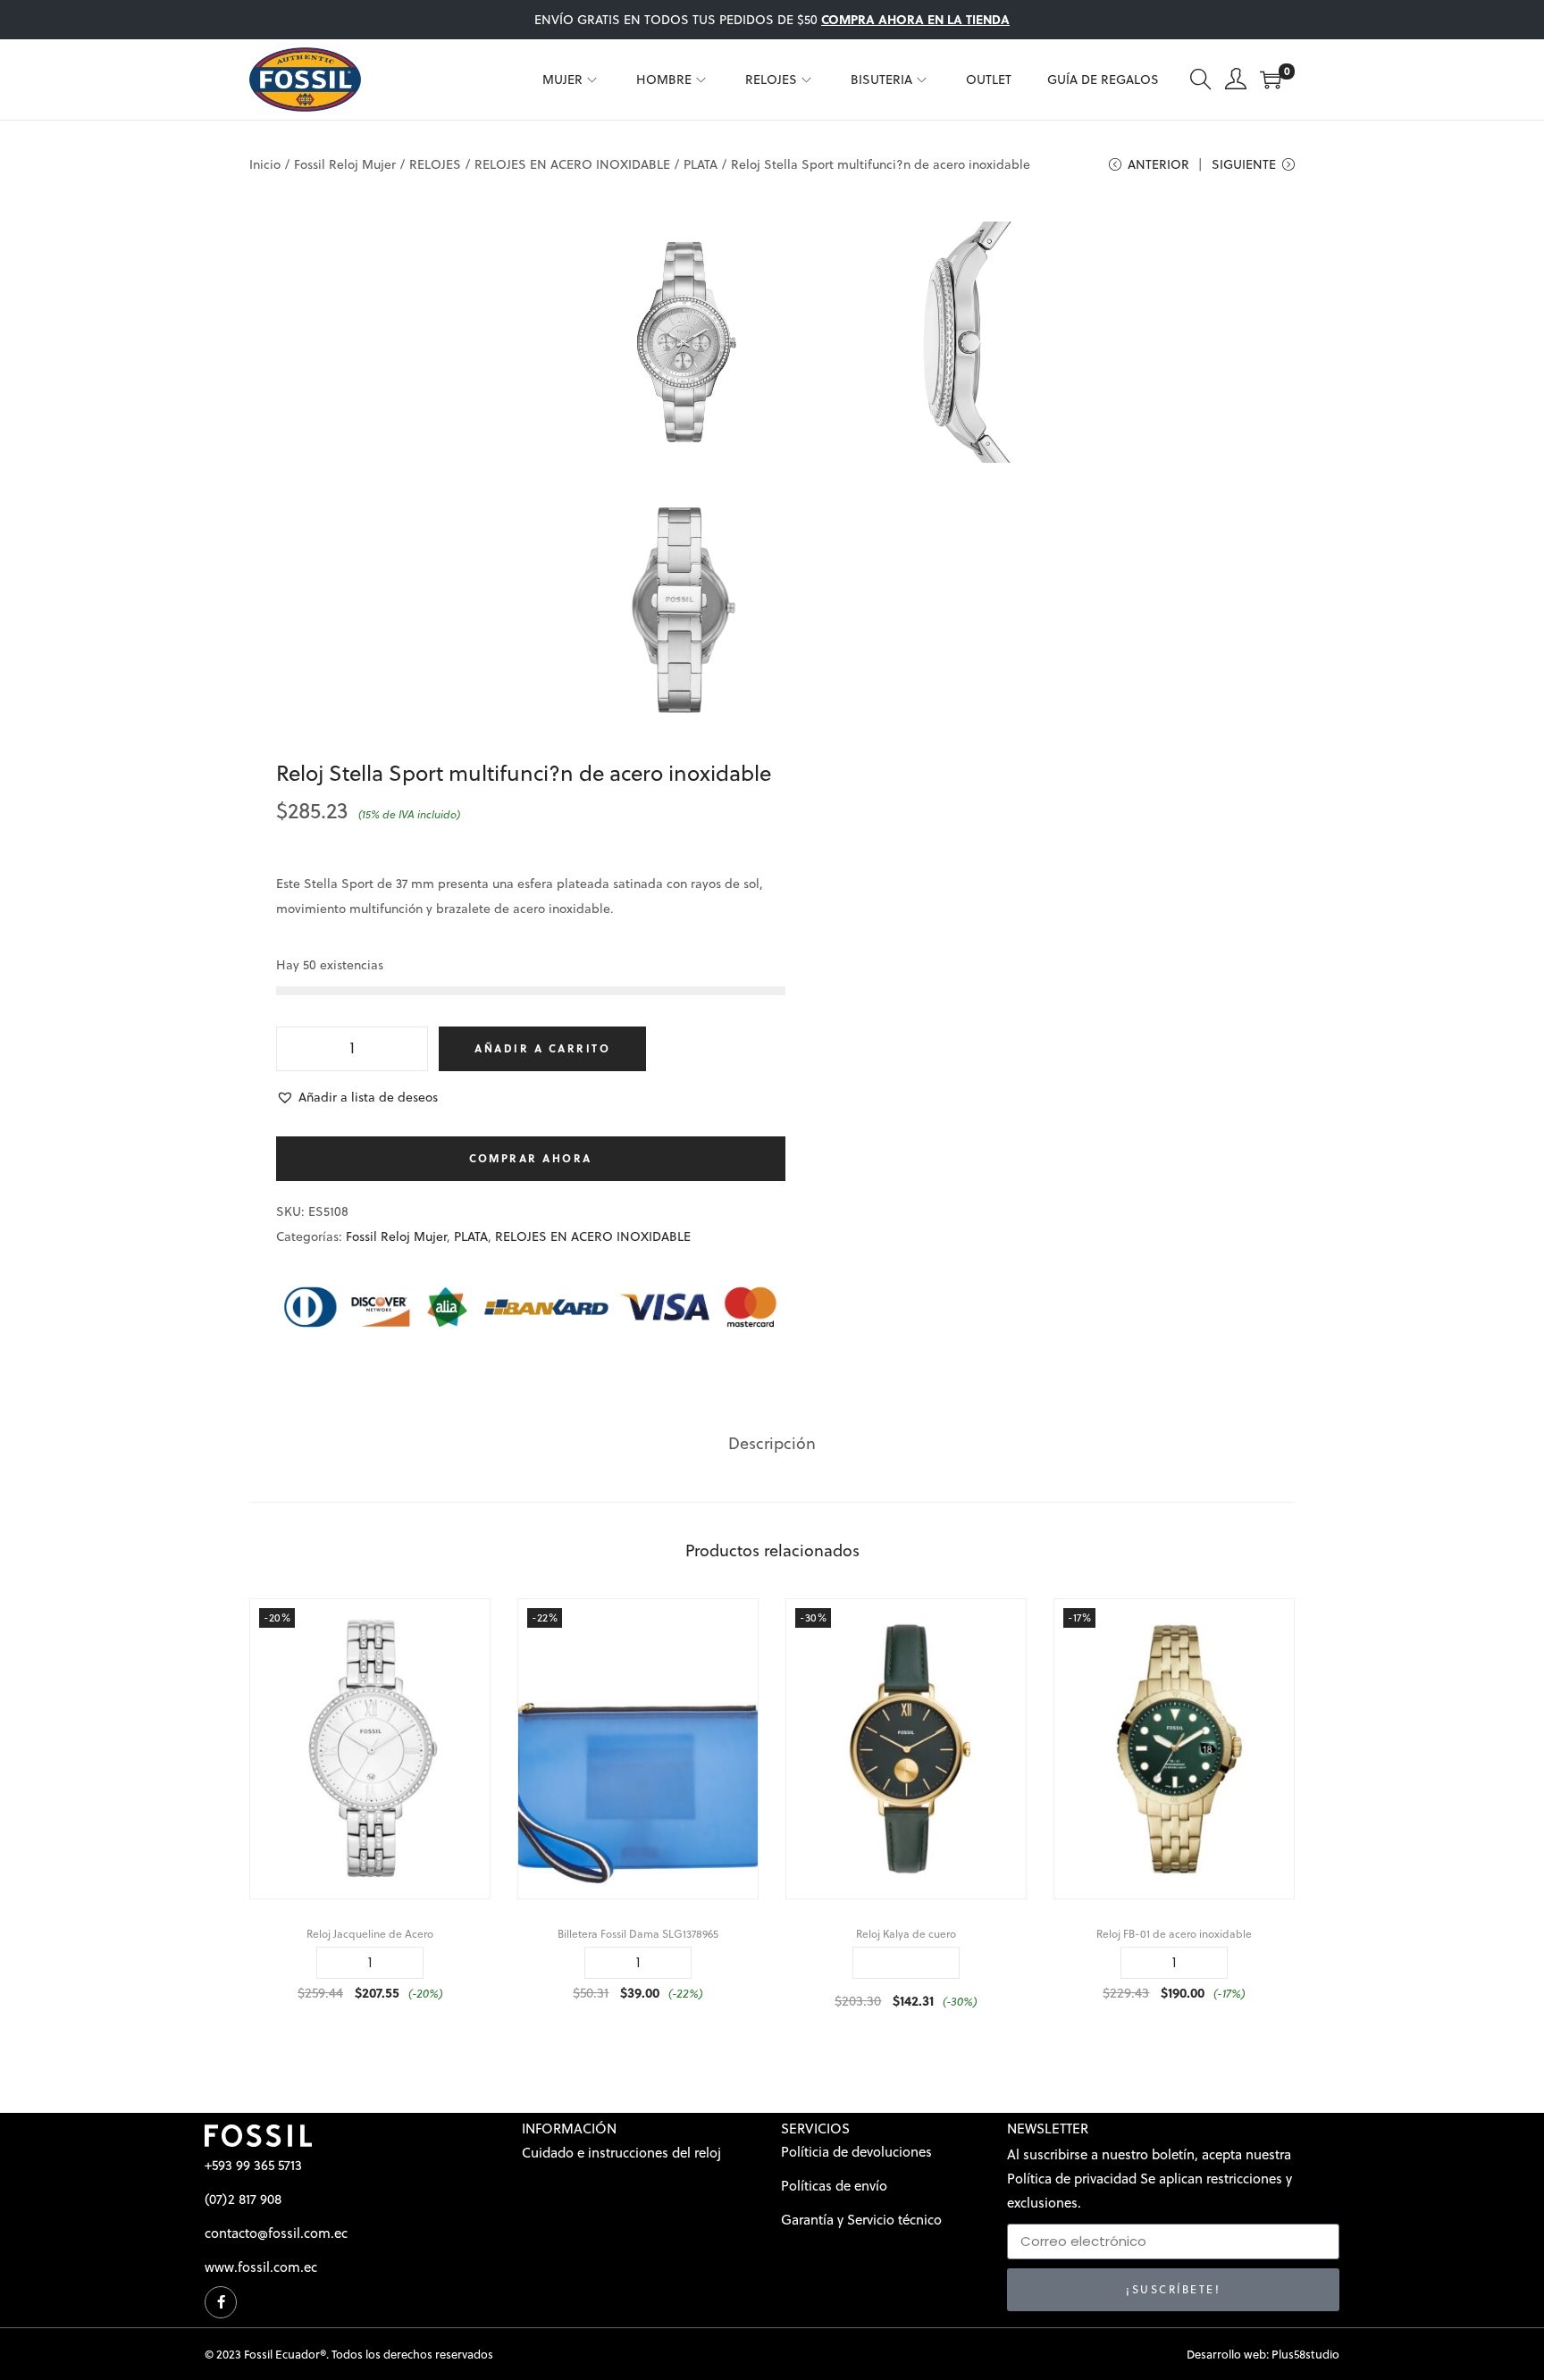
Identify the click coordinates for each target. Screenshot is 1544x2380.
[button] (357, 1097)
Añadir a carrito (542, 1048)
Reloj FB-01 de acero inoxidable (1174, 1934)
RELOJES (435, 164)
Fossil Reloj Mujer (345, 164)
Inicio (265, 164)
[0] (1271, 80)
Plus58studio (1305, 2354)
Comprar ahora (531, 1158)
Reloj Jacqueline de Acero (370, 1934)
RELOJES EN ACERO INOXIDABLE (572, 164)
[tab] (772, 1444)
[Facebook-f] (221, 2302)
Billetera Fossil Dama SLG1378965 (638, 1934)
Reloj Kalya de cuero (906, 1934)
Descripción (772, 1443)
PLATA (701, 164)
